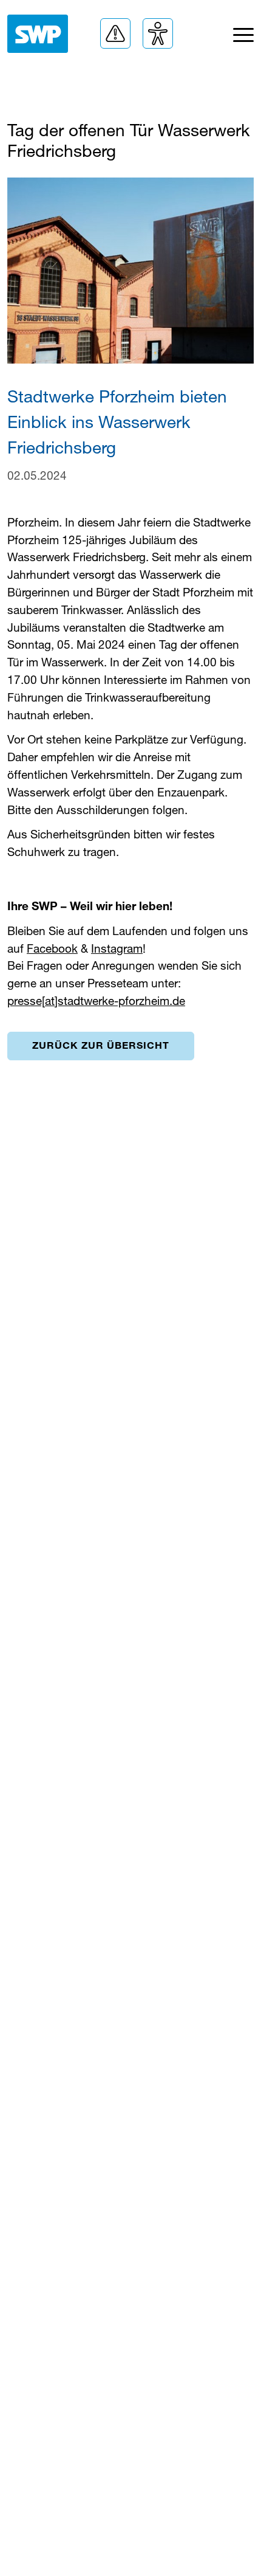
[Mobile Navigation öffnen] (243, 38)
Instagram (117, 948)
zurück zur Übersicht (101, 1045)
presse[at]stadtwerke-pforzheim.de (96, 1000)
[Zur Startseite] (38, 34)
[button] (115, 33)
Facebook (52, 948)
